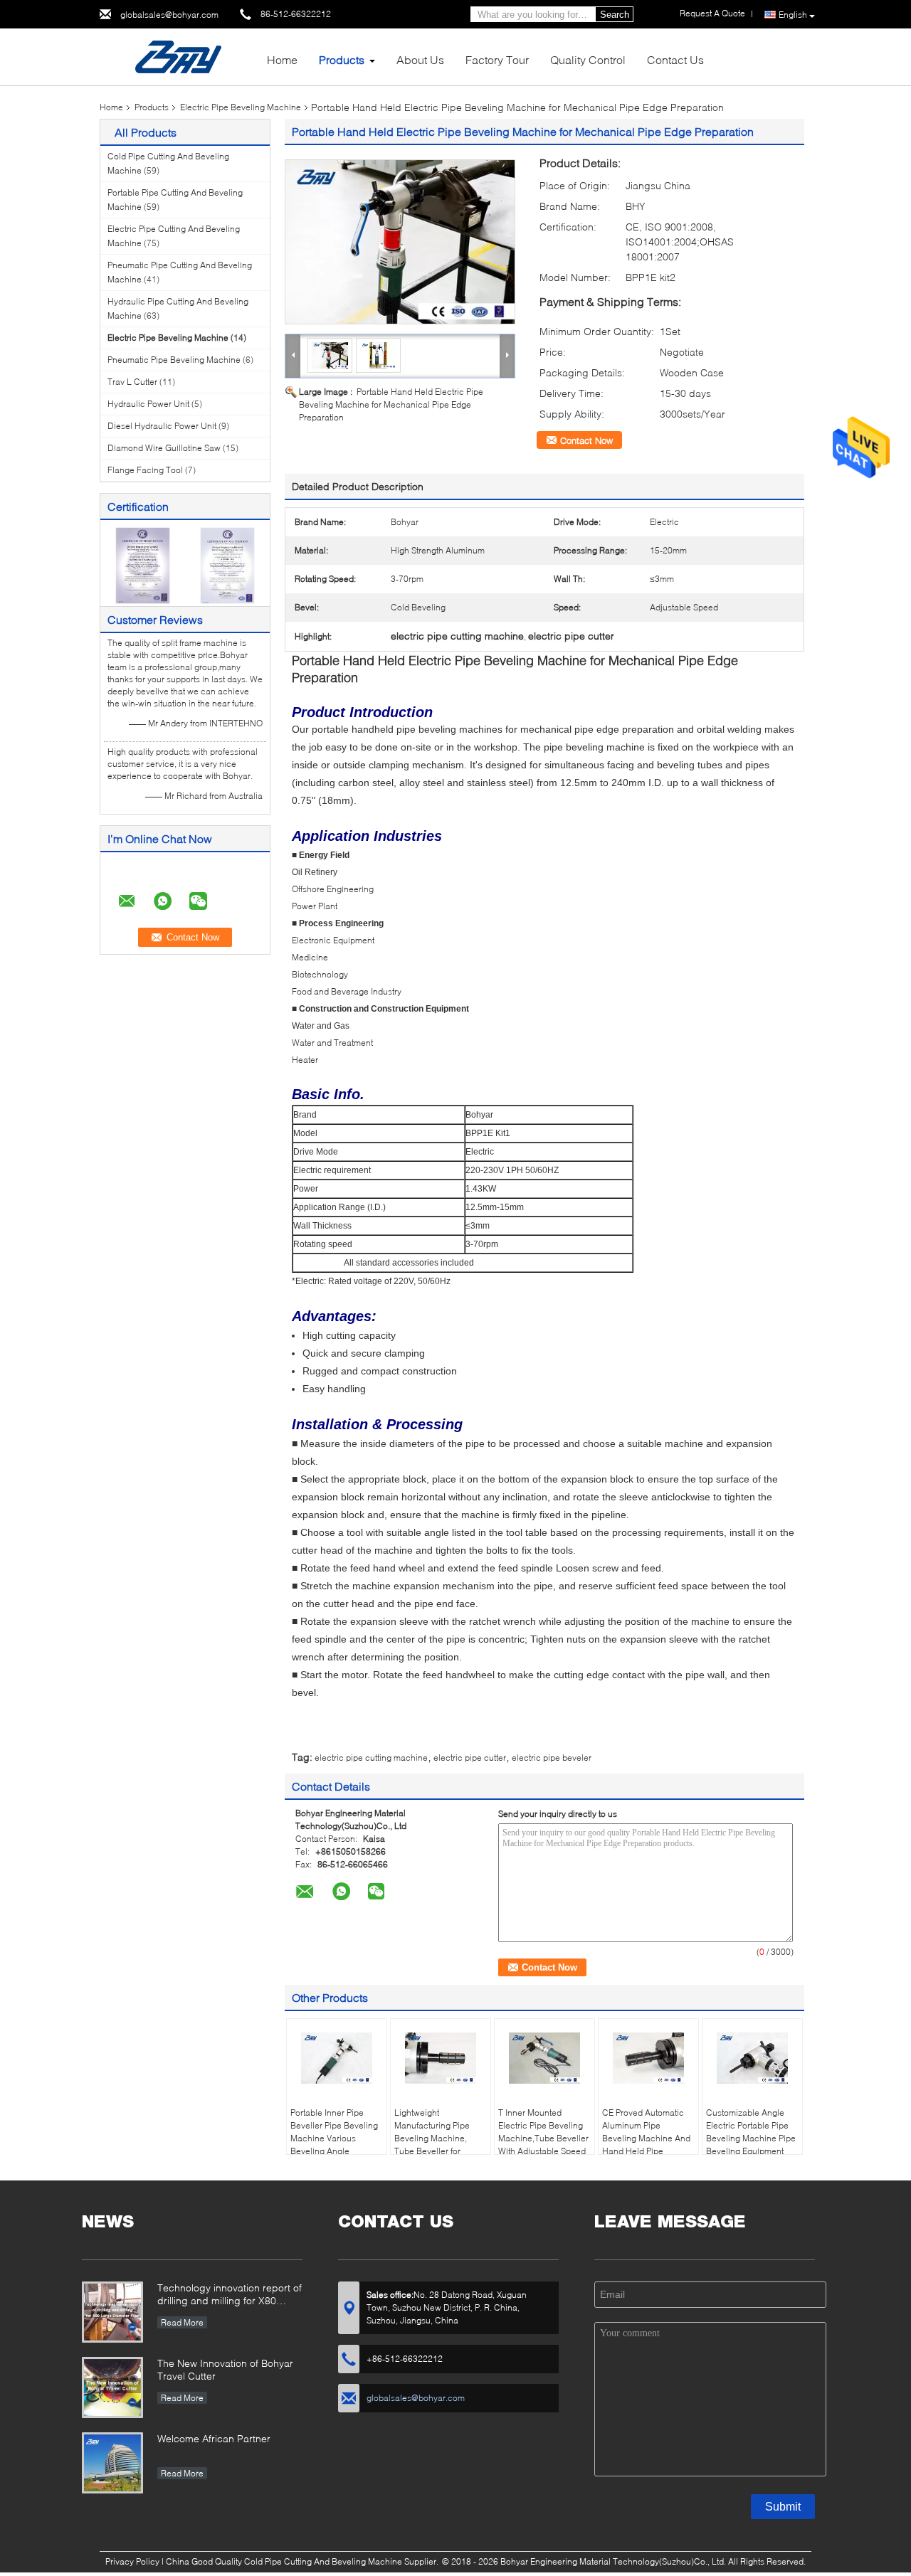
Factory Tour (497, 59)
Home (282, 59)
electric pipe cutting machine (371, 1758)
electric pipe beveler (552, 1758)
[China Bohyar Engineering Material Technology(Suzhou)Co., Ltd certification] (143, 565)
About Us (420, 59)
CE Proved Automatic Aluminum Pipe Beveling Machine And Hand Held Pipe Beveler (646, 2138)
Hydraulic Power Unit (148, 404)
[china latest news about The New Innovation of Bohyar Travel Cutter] (112, 2387)
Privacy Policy (132, 2561)
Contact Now (586, 440)
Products (342, 59)
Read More (182, 2322)
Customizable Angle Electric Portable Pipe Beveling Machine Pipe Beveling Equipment (751, 2132)
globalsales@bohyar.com (169, 15)
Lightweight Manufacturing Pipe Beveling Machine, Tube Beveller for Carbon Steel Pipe (432, 2138)
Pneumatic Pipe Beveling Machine (174, 360)
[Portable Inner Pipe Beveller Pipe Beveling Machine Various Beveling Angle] (337, 2058)
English (793, 15)
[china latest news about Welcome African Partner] (112, 2463)
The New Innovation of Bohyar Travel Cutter (225, 2369)
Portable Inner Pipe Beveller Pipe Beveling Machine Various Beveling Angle (334, 2132)
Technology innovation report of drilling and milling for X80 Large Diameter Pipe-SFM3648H (230, 2295)
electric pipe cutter (470, 1758)
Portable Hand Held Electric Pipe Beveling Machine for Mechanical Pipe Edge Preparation (391, 404)
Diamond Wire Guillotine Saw (164, 448)
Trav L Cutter (132, 382)
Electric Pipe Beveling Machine (241, 107)
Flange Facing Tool (145, 470)
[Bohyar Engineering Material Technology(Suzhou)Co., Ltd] (178, 56)
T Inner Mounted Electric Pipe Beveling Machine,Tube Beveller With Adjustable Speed (543, 2132)
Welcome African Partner (214, 2438)
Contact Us (675, 59)
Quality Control (588, 59)
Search (615, 15)
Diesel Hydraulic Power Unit (162, 426)
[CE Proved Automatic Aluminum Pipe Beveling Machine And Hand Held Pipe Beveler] (648, 2058)
